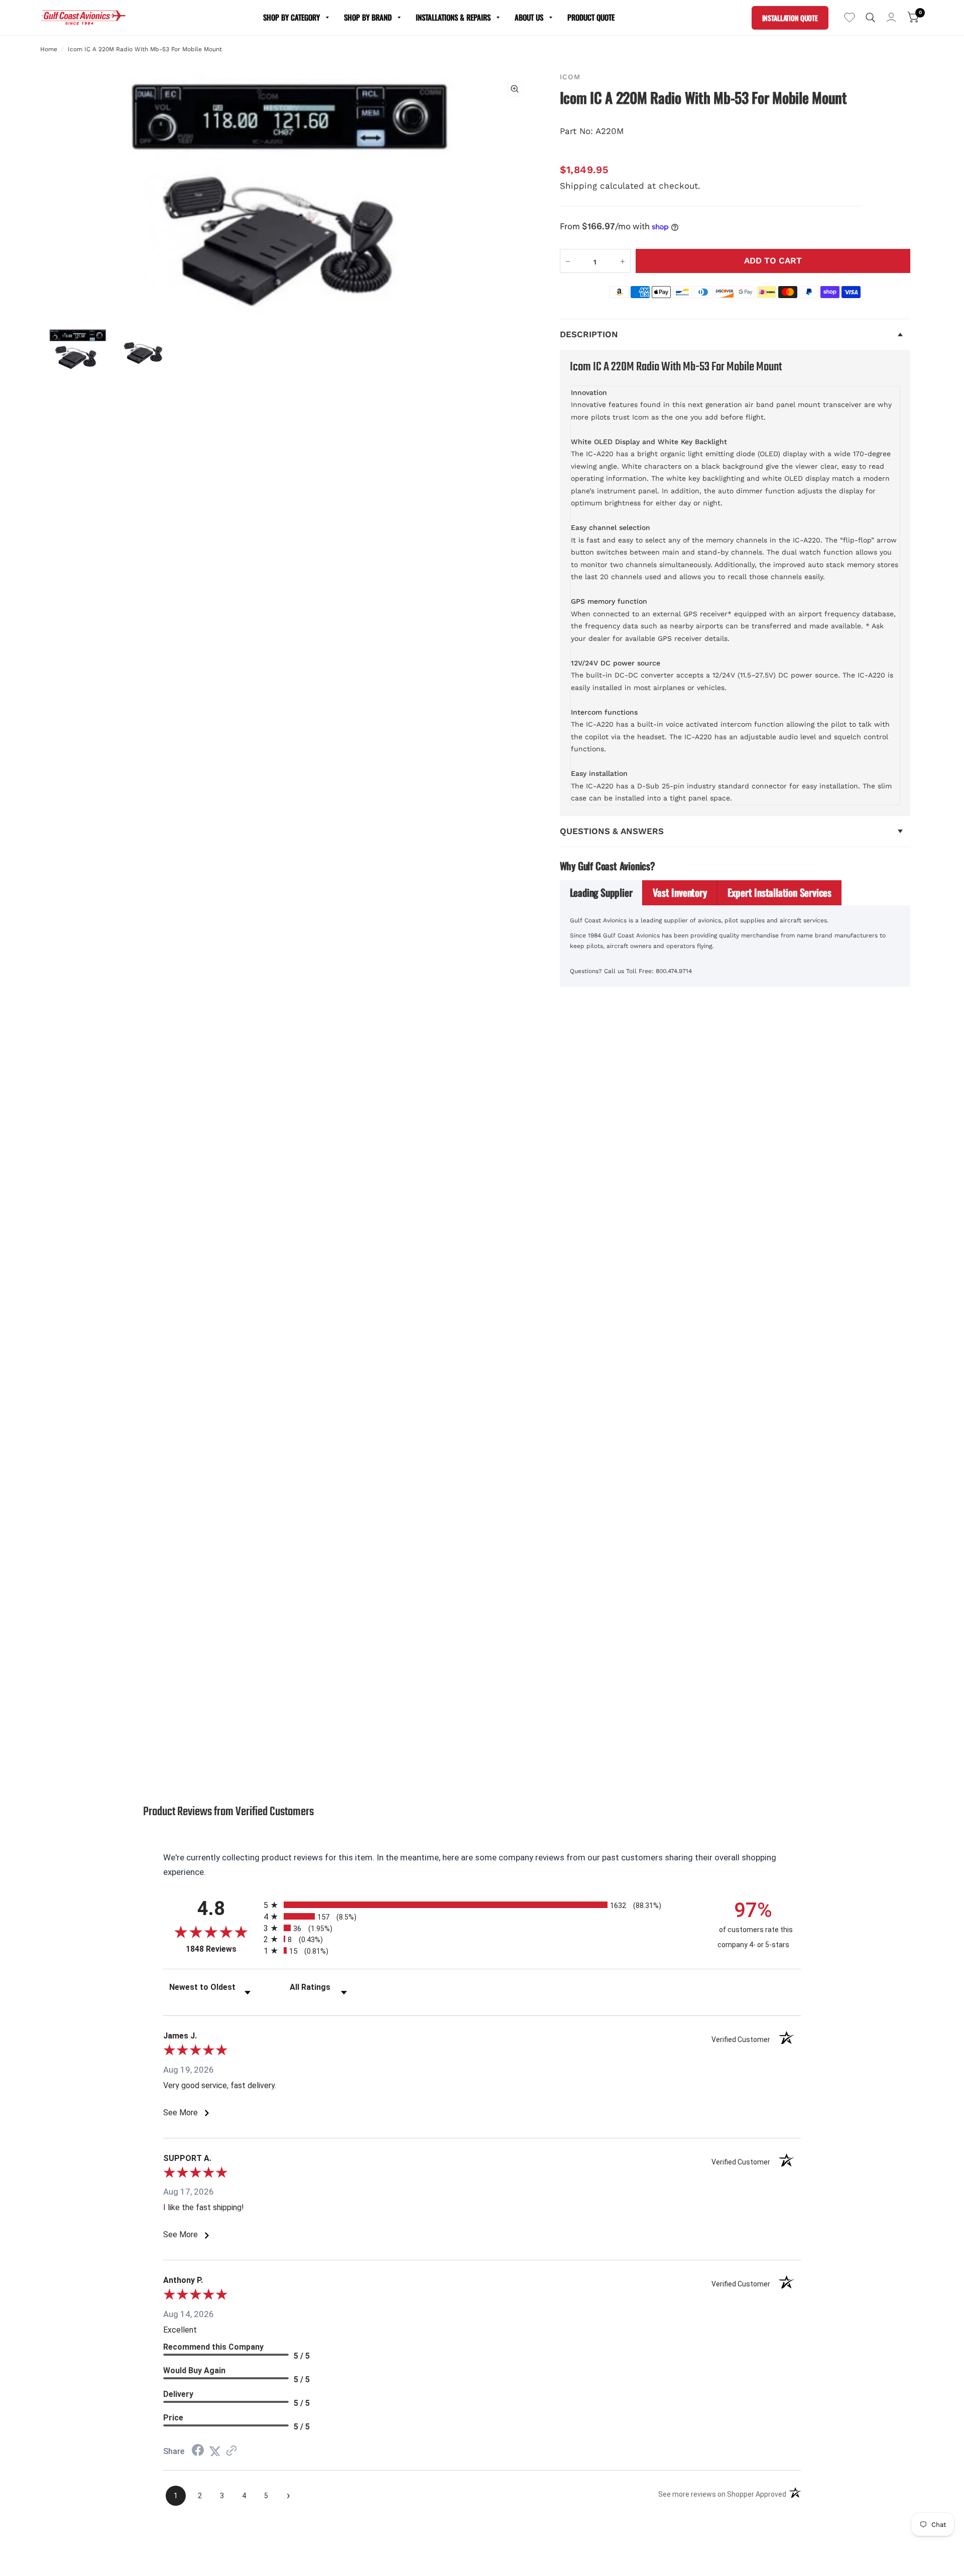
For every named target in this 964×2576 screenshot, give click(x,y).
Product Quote (591, 17)
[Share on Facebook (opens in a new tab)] (198, 2451)
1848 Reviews (222, 1949)
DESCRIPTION (589, 334)
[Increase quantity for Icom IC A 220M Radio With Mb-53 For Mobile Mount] (623, 261)
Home (49, 49)
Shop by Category (291, 17)
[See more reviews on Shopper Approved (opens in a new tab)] (231, 2451)
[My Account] (891, 18)
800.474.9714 (674, 971)
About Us (529, 17)
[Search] (870, 18)
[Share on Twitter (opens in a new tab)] (215, 2451)
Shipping (578, 186)
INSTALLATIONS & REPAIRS (453, 17)
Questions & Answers (612, 831)
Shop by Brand (368, 17)
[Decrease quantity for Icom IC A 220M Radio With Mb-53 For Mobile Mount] (568, 261)
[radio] (482, 1905)
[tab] (601, 893)
